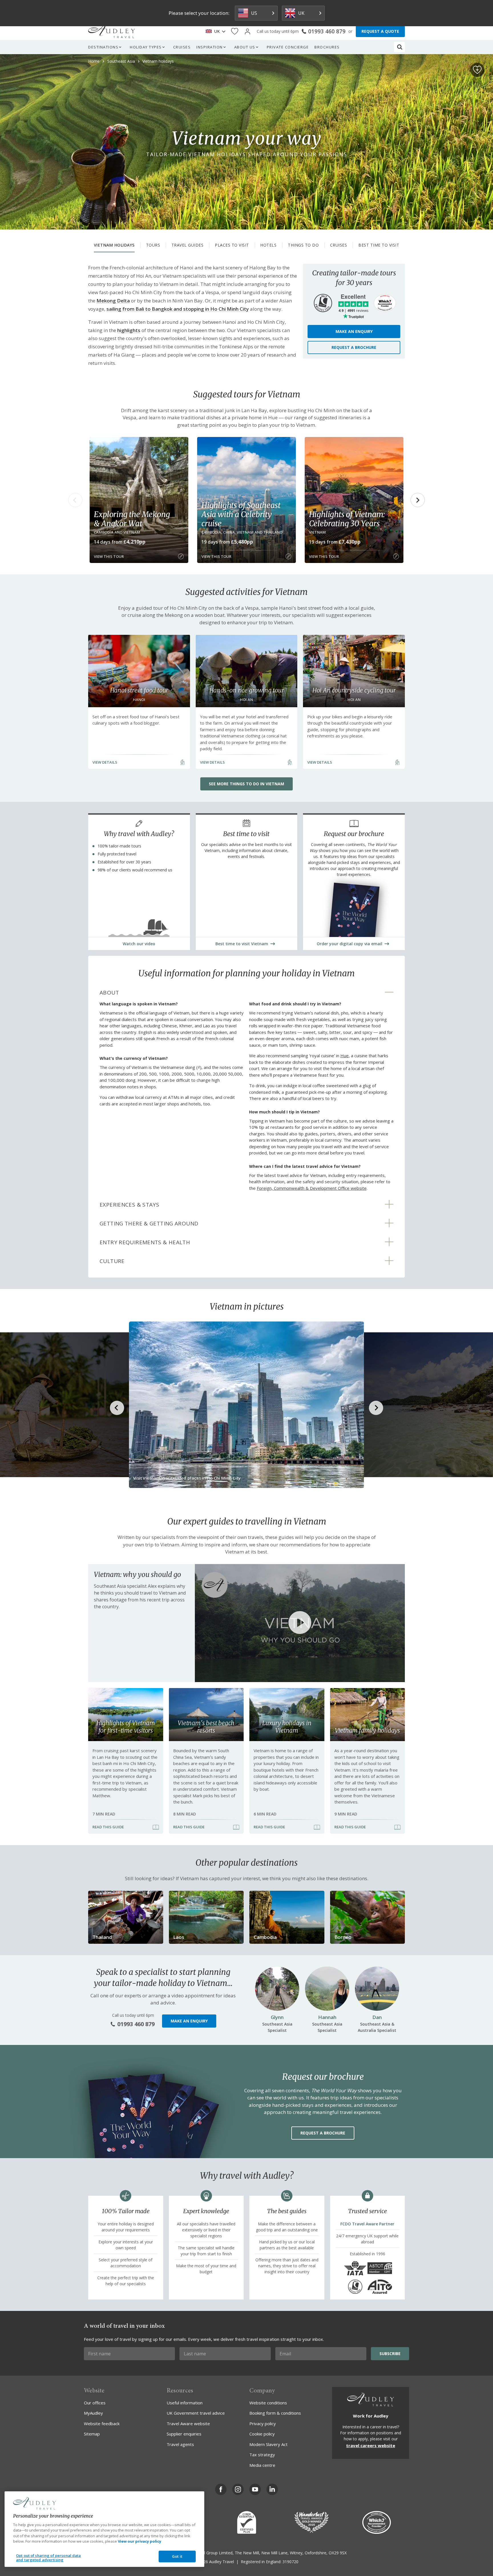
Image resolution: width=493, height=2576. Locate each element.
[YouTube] (255, 2489)
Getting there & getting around (149, 1223)
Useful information (185, 2403)
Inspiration (210, 47)
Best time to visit (379, 245)
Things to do (303, 245)
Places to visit (232, 245)
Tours (153, 245)
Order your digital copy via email (349, 944)
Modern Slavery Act (268, 2444)
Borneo (343, 1937)
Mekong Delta (113, 301)
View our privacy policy (140, 2541)
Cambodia (265, 1937)
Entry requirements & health (145, 1242)
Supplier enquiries (184, 2434)
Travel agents (180, 2444)
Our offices (95, 2403)
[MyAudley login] (247, 31)
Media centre (262, 2465)
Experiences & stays (129, 1205)
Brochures (327, 47)
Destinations (103, 47)
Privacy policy (263, 2423)
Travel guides (188, 245)
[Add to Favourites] (477, 70)
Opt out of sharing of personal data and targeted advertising (49, 2558)
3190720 (290, 2562)
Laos (179, 1937)
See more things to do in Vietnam (246, 784)
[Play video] (300, 1623)
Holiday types (146, 47)
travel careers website (371, 2445)
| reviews (353, 311)
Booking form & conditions (275, 2413)
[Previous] (75, 500)
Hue (345, 1056)
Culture (112, 1261)
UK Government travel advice (196, 2413)
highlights (129, 330)
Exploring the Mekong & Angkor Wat (132, 519)
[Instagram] (238, 2489)
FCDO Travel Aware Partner (367, 2224)
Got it (177, 2556)
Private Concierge (288, 47)
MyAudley (93, 2413)
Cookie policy (262, 2434)
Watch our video (139, 944)
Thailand (102, 1937)
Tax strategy (262, 2455)
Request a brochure (354, 347)
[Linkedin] (272, 2489)
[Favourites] (235, 31)
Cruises (182, 47)
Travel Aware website (188, 2423)
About (109, 993)
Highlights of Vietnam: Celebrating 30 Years (347, 519)
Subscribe (390, 2354)
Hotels (268, 245)
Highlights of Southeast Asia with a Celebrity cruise (241, 514)
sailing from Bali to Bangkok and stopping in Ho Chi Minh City (178, 309)
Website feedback (102, 2423)
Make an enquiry (354, 331)
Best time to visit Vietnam (242, 944)
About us (245, 47)
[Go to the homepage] (112, 31)
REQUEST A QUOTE (380, 31)
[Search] (400, 47)
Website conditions (268, 2403)
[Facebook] (221, 2489)
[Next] (418, 500)
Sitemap (92, 2434)
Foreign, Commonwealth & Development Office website (312, 1188)
